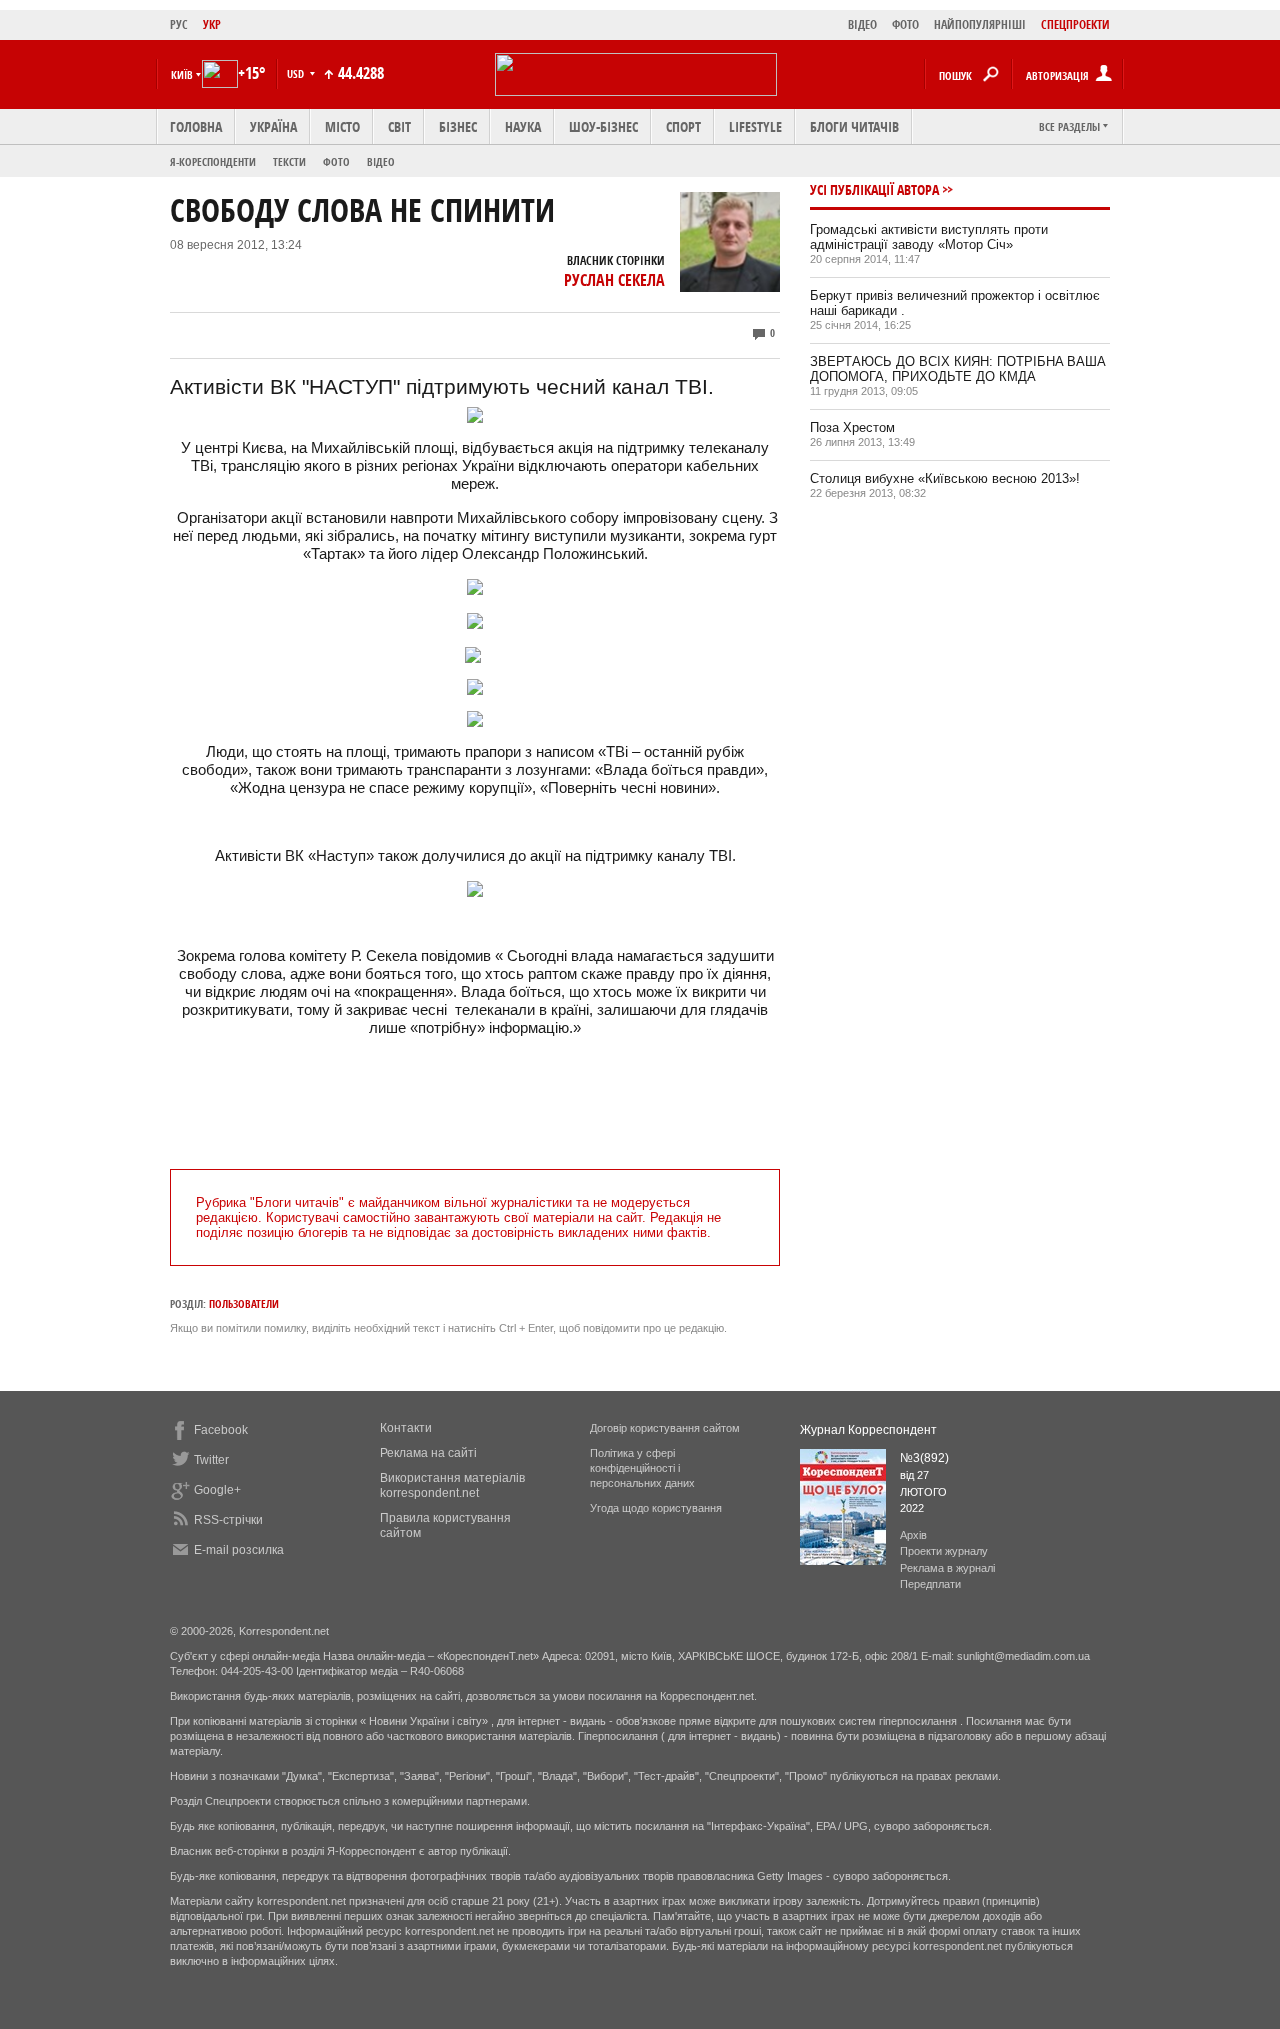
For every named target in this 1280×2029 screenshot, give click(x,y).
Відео (381, 161)
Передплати (930, 1584)
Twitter (211, 1460)
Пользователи (244, 1303)
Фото (336, 161)
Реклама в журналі (947, 1568)
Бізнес (458, 126)
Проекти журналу (944, 1551)
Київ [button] (182, 74)
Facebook (221, 1430)
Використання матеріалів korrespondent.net (452, 1485)
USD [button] (297, 73)
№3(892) (924, 1458)
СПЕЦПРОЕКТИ (1075, 24)
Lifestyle (755, 126)
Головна (196, 126)
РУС (179, 24)
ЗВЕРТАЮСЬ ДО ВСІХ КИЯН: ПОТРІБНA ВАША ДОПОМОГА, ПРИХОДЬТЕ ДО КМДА (958, 369)
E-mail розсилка (239, 1550)
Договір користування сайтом (665, 1428)
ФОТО (905, 24)
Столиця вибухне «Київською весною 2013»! (945, 478)
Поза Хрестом (852, 427)
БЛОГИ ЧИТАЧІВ (854, 126)
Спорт (683, 126)
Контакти (406, 1428)
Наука (523, 126)
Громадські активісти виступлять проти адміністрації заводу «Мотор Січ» (929, 237)
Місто (342, 126)
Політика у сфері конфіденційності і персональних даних (642, 1468)
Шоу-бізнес (603, 126)
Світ (399, 126)
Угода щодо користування (656, 1508)
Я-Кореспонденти (213, 161)
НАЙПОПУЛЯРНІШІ (980, 24)
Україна (273, 126)
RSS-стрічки (228, 1520)
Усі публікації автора (874, 189)
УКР (212, 24)
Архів (913, 1535)
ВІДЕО (862, 24)
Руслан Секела (614, 280)
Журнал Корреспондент (868, 1430)
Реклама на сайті (428, 1453)
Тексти (289, 161)
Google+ (217, 1490)
